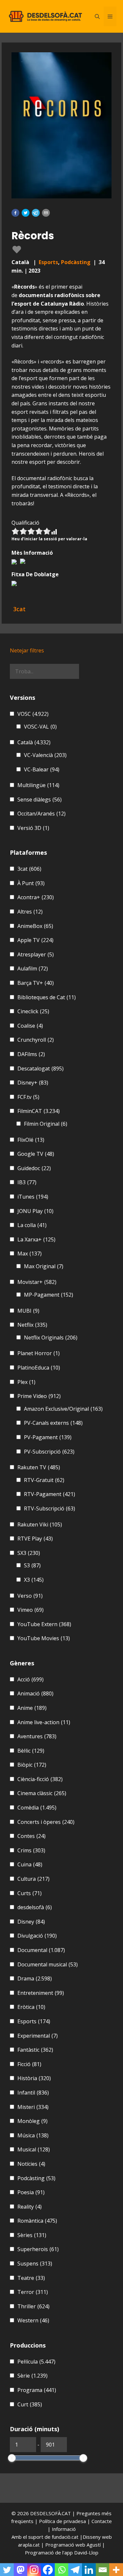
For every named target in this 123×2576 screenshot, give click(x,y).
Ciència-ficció (40, 1779)
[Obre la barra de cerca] (97, 16)
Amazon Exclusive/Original (63, 1409)
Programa (37, 2390)
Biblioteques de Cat (47, 997)
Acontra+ (36, 897)
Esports (48, 262)
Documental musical (48, 1964)
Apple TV (35, 940)
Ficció (29, 2064)
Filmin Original (46, 1124)
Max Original (44, 1266)
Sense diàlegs (40, 800)
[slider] (12, 2458)
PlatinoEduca (39, 1368)
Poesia (31, 2192)
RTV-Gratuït (44, 1480)
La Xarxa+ (36, 1239)
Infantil (33, 2093)
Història (34, 2078)
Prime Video (39, 1396)
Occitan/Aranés (41, 814)
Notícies (31, 2164)
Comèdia (37, 1808)
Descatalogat (41, 1069)
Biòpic (32, 1765)
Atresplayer (36, 954)
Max (30, 1254)
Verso (30, 1596)
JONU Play (35, 1211)
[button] (15, 213)
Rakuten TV (39, 1467)
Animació (35, 1693)
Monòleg (32, 2121)
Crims (31, 1850)
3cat (29, 869)
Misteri (33, 2107)
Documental (41, 1950)
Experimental (38, 2036)
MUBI (28, 1311)
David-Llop (86, 2552)
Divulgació (37, 1936)
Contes (31, 1836)
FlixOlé (31, 1140)
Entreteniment (41, 1993)
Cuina (30, 1864)
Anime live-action (44, 1722)
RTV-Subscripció (50, 1508)
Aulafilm (33, 968)
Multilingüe (38, 785)
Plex (26, 1382)
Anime (32, 1708)
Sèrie (32, 2376)
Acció (31, 1679)
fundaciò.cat (65, 2537)
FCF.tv (28, 1097)
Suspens (35, 2264)
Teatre (31, 2278)
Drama (35, 1978)
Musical (34, 2149)
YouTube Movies (44, 1638)
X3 (34, 1580)
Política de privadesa (63, 2521)
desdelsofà (35, 1907)
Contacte (102, 2521)
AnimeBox (35, 926)
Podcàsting (76, 262)
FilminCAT (39, 1111)
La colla (32, 1225)
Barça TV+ (36, 983)
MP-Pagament (49, 1295)
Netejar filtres (27, 650)
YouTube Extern (44, 1624)
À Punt (31, 883)
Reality (30, 2207)
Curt (30, 2404)
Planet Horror (39, 1353)
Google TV (36, 1154)
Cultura (33, 1879)
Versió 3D (33, 828)
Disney (31, 1922)
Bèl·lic (31, 1751)
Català (34, 742)
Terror (33, 2292)
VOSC (33, 714)
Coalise (30, 1026)
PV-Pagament (48, 1437)
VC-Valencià (45, 755)
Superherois (38, 2249)
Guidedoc (34, 1168)
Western (33, 2320)
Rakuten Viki (40, 1524)
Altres (30, 912)
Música (33, 2135)
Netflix (32, 1325)
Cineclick (33, 1011)
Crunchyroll (36, 1040)
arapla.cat (29, 2545)
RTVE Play (35, 1539)
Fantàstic (35, 2050)
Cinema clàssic (42, 1793)
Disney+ (33, 1083)
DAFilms (31, 1054)
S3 (32, 1565)
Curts (30, 1893)
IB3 (27, 1182)
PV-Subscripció (49, 1452)
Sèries (32, 2235)
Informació (64, 2529)
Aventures (37, 1736)
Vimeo (31, 1610)
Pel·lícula (36, 2362)
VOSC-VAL (40, 727)
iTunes (33, 1197)
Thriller (33, 2306)
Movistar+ (37, 1282)
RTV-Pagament (50, 1494)
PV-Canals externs (53, 1423)
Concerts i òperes (46, 1822)
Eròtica (31, 2007)
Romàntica (37, 2221)
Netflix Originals (51, 1338)
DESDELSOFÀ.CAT (51, 2513)
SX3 (29, 1553)
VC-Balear (42, 769)
